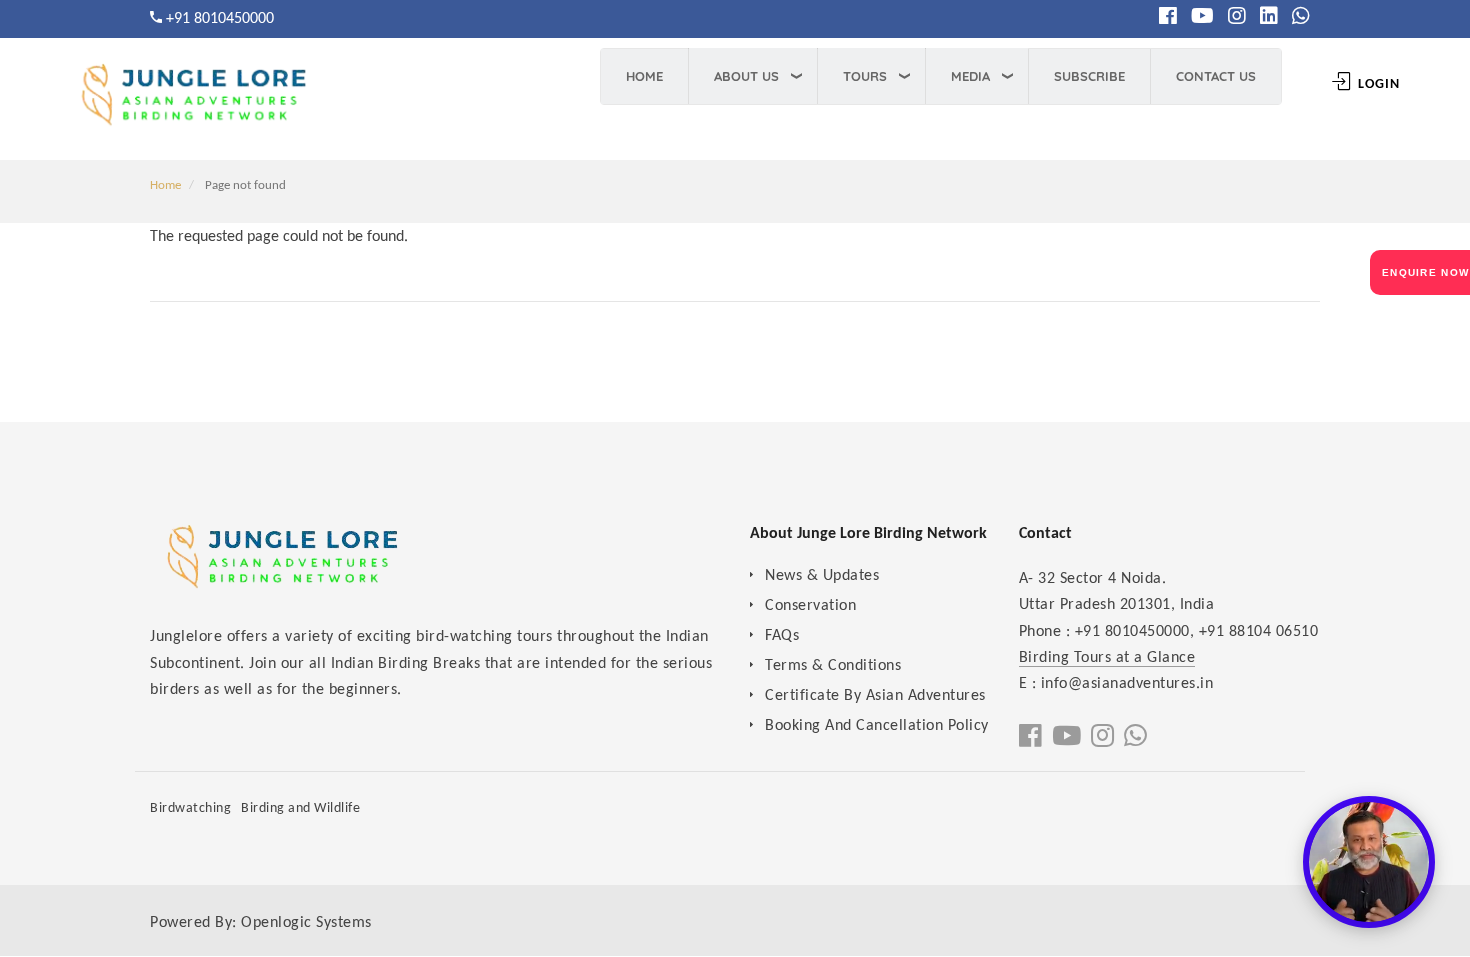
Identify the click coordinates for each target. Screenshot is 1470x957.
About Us (746, 76)
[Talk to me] (1369, 862)
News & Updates (822, 576)
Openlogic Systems (306, 923)
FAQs (782, 636)
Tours (865, 76)
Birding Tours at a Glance (1107, 658)
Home (644, 76)
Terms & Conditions (833, 666)
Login (1377, 84)
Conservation (810, 606)
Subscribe (1089, 76)
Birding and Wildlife (300, 808)
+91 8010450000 (220, 19)
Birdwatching (190, 808)
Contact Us (1216, 76)
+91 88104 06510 (1259, 632)
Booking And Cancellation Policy (877, 726)
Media (970, 76)
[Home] (190, 101)
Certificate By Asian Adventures (875, 696)
